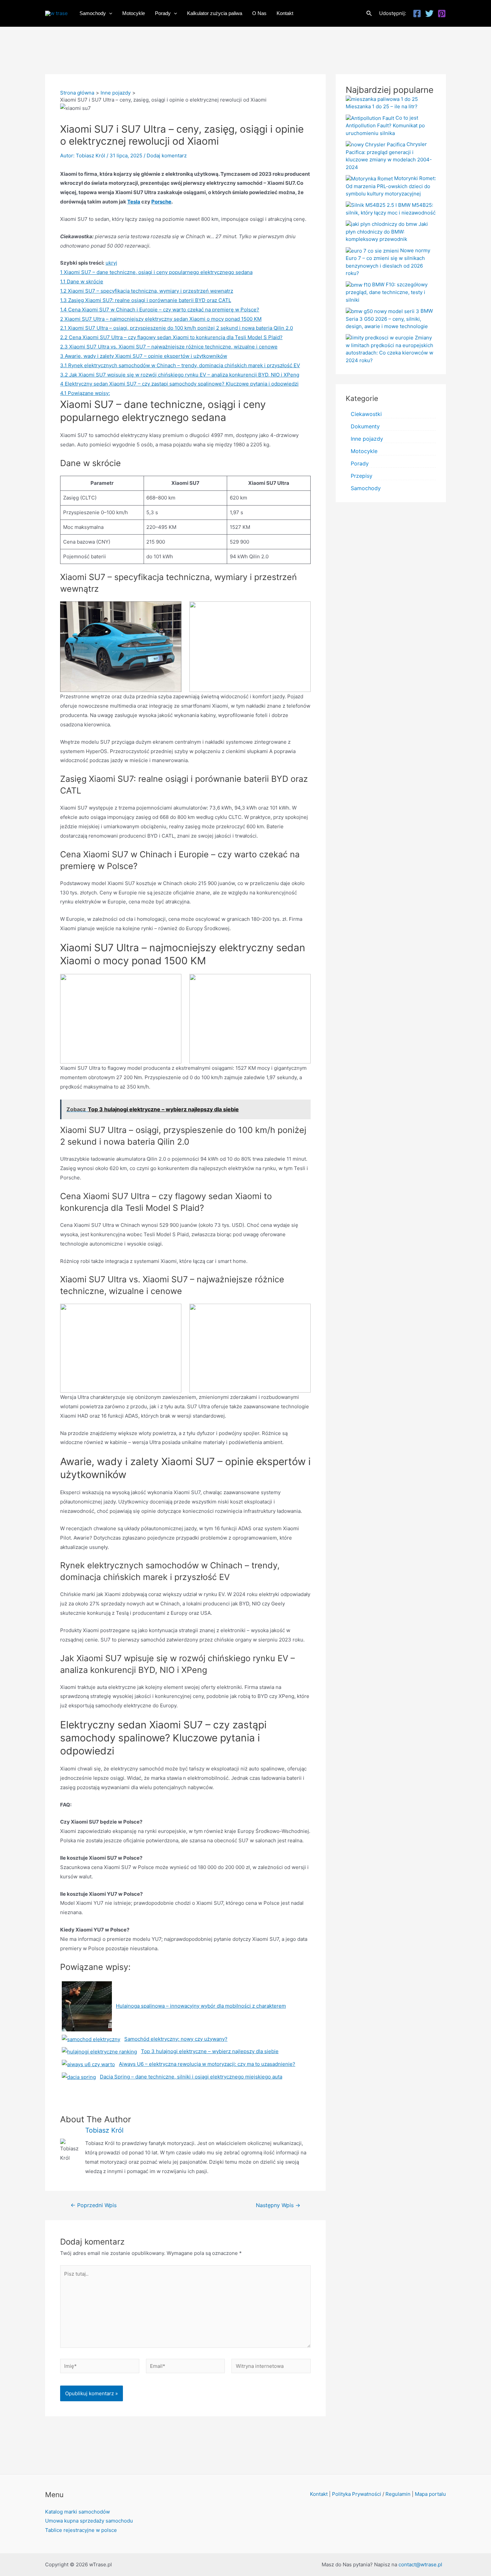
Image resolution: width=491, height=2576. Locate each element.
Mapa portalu (430, 2494)
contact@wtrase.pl (420, 2564)
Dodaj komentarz (167, 156)
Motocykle (364, 451)
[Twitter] (429, 14)
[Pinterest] (442, 14)
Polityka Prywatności (357, 2494)
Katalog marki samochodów (77, 2512)
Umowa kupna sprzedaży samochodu (89, 2521)
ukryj (111, 263)
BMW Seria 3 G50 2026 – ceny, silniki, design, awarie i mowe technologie (389, 319)
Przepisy (362, 476)
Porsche (161, 202)
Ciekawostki (366, 414)
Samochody (366, 488)
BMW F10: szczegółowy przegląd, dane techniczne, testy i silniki (387, 292)
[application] (109, 13)
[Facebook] (417, 14)
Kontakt (319, 2494)
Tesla (134, 202)
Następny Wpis (278, 2205)
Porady (360, 463)
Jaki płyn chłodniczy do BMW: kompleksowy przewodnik (387, 232)
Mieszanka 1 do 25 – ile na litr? (382, 106)
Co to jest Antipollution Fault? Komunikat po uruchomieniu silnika (385, 125)
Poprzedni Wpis (94, 2205)
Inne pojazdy (367, 439)
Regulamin (398, 2494)
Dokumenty (365, 426)
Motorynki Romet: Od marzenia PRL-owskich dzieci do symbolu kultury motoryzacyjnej (391, 186)
